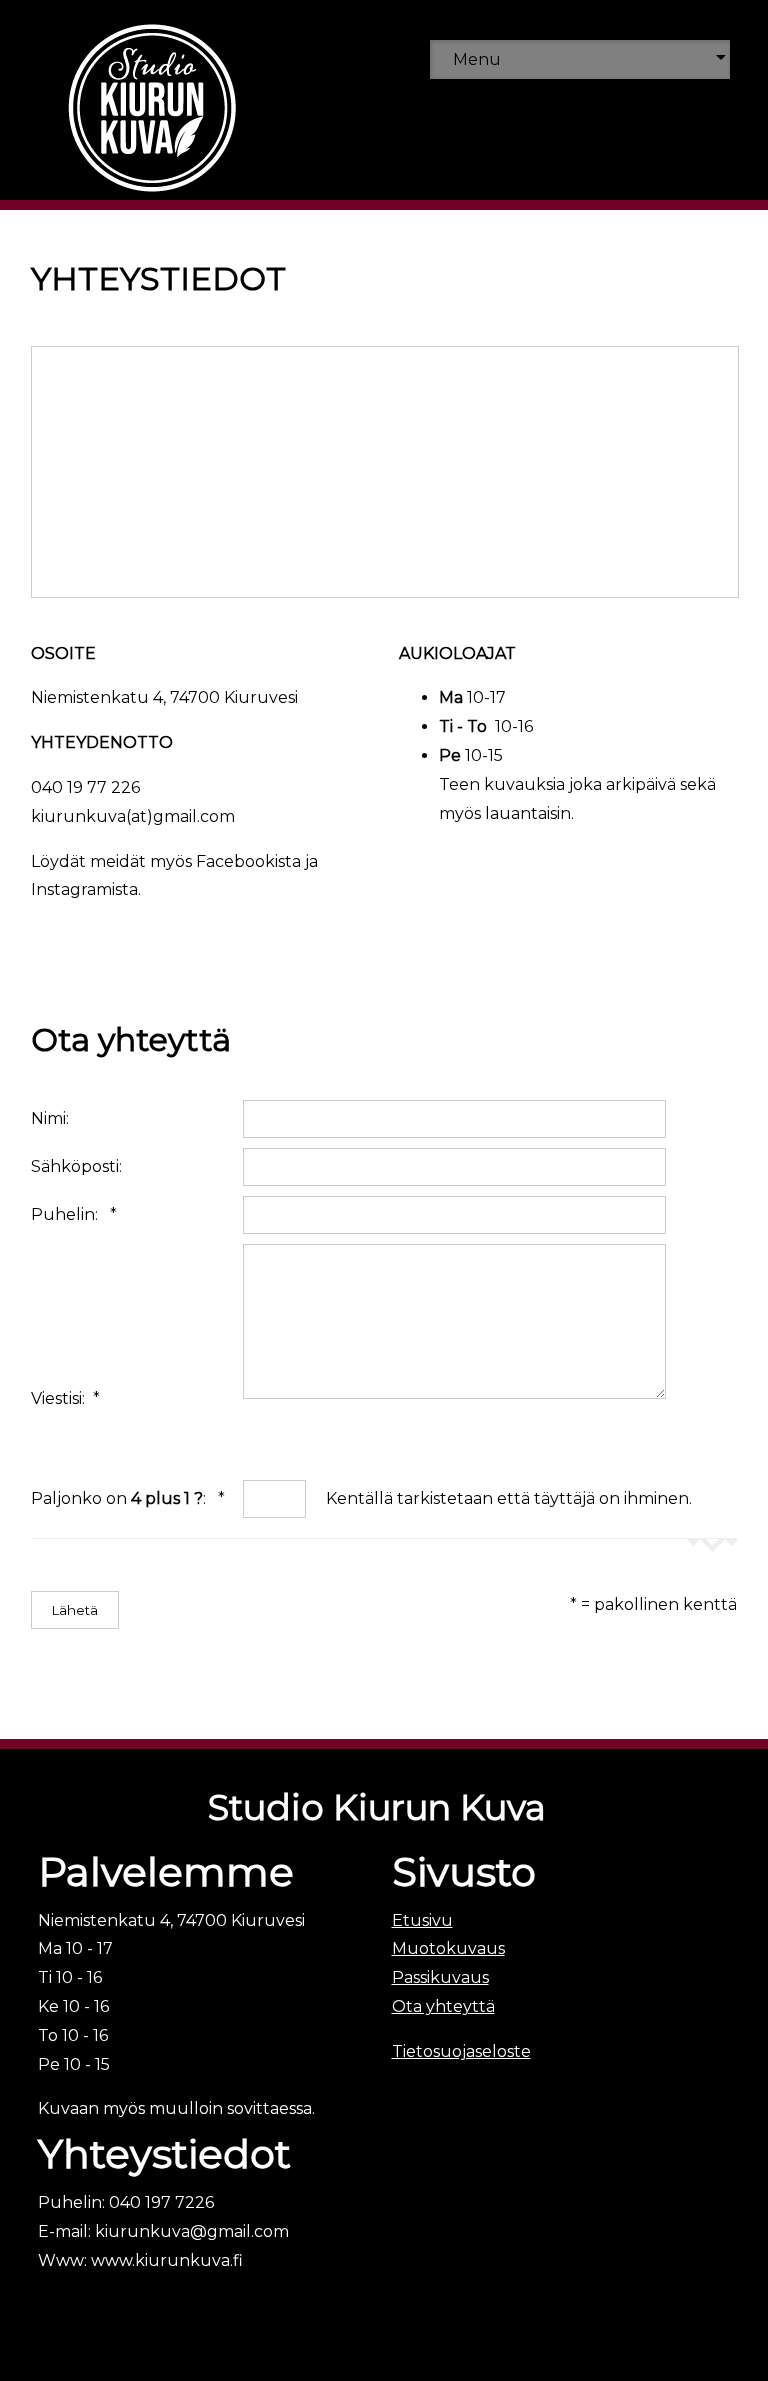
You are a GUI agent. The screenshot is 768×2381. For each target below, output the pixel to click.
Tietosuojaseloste (461, 2051)
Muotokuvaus (448, 1948)
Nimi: (54, 1118)
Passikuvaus (440, 1977)
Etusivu (422, 1920)
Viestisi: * (65, 1398)
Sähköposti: (80, 1166)
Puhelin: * (74, 1214)
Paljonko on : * (128, 1498)
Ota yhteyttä (443, 2006)
